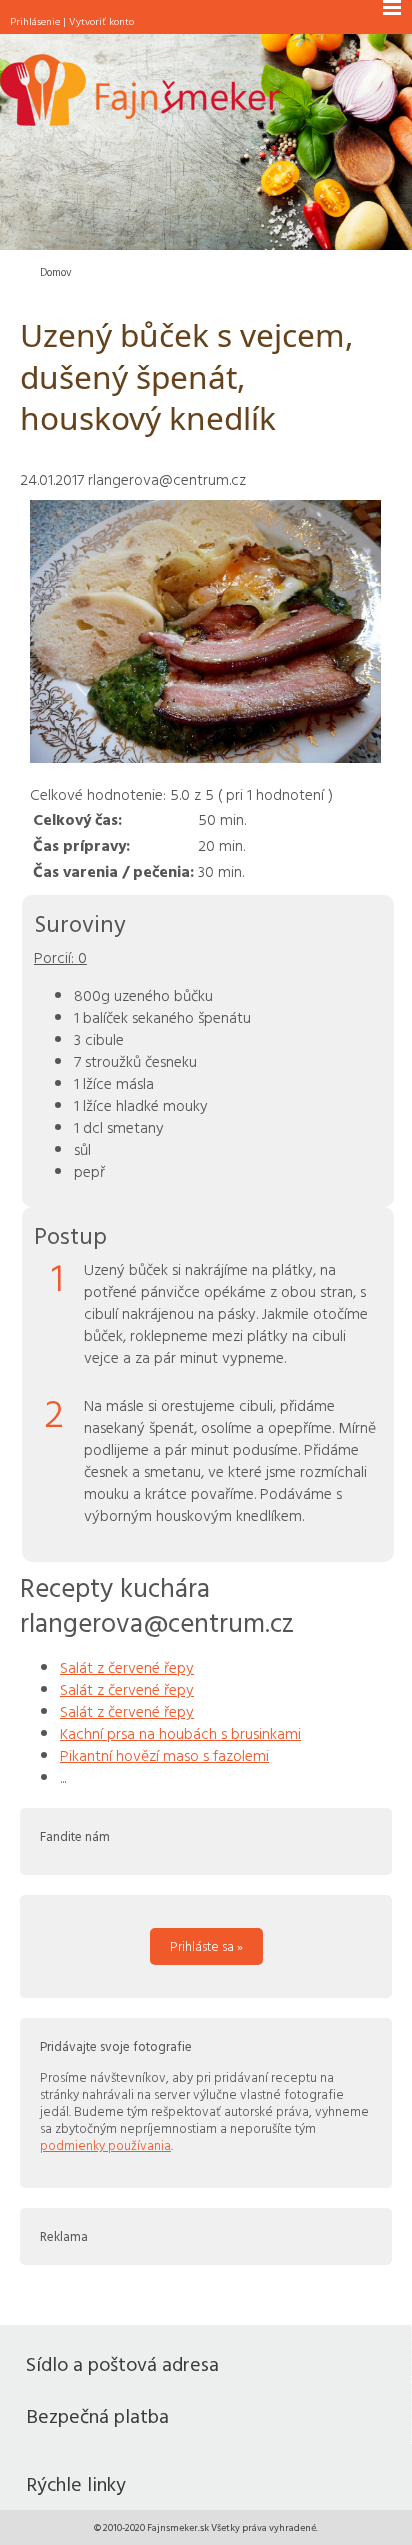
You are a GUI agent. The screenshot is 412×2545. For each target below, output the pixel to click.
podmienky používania (105, 2145)
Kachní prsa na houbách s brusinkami (180, 1733)
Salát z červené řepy (127, 1667)
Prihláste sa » (206, 1946)
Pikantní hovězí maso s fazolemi (164, 1755)
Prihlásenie (35, 21)
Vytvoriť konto (101, 21)
